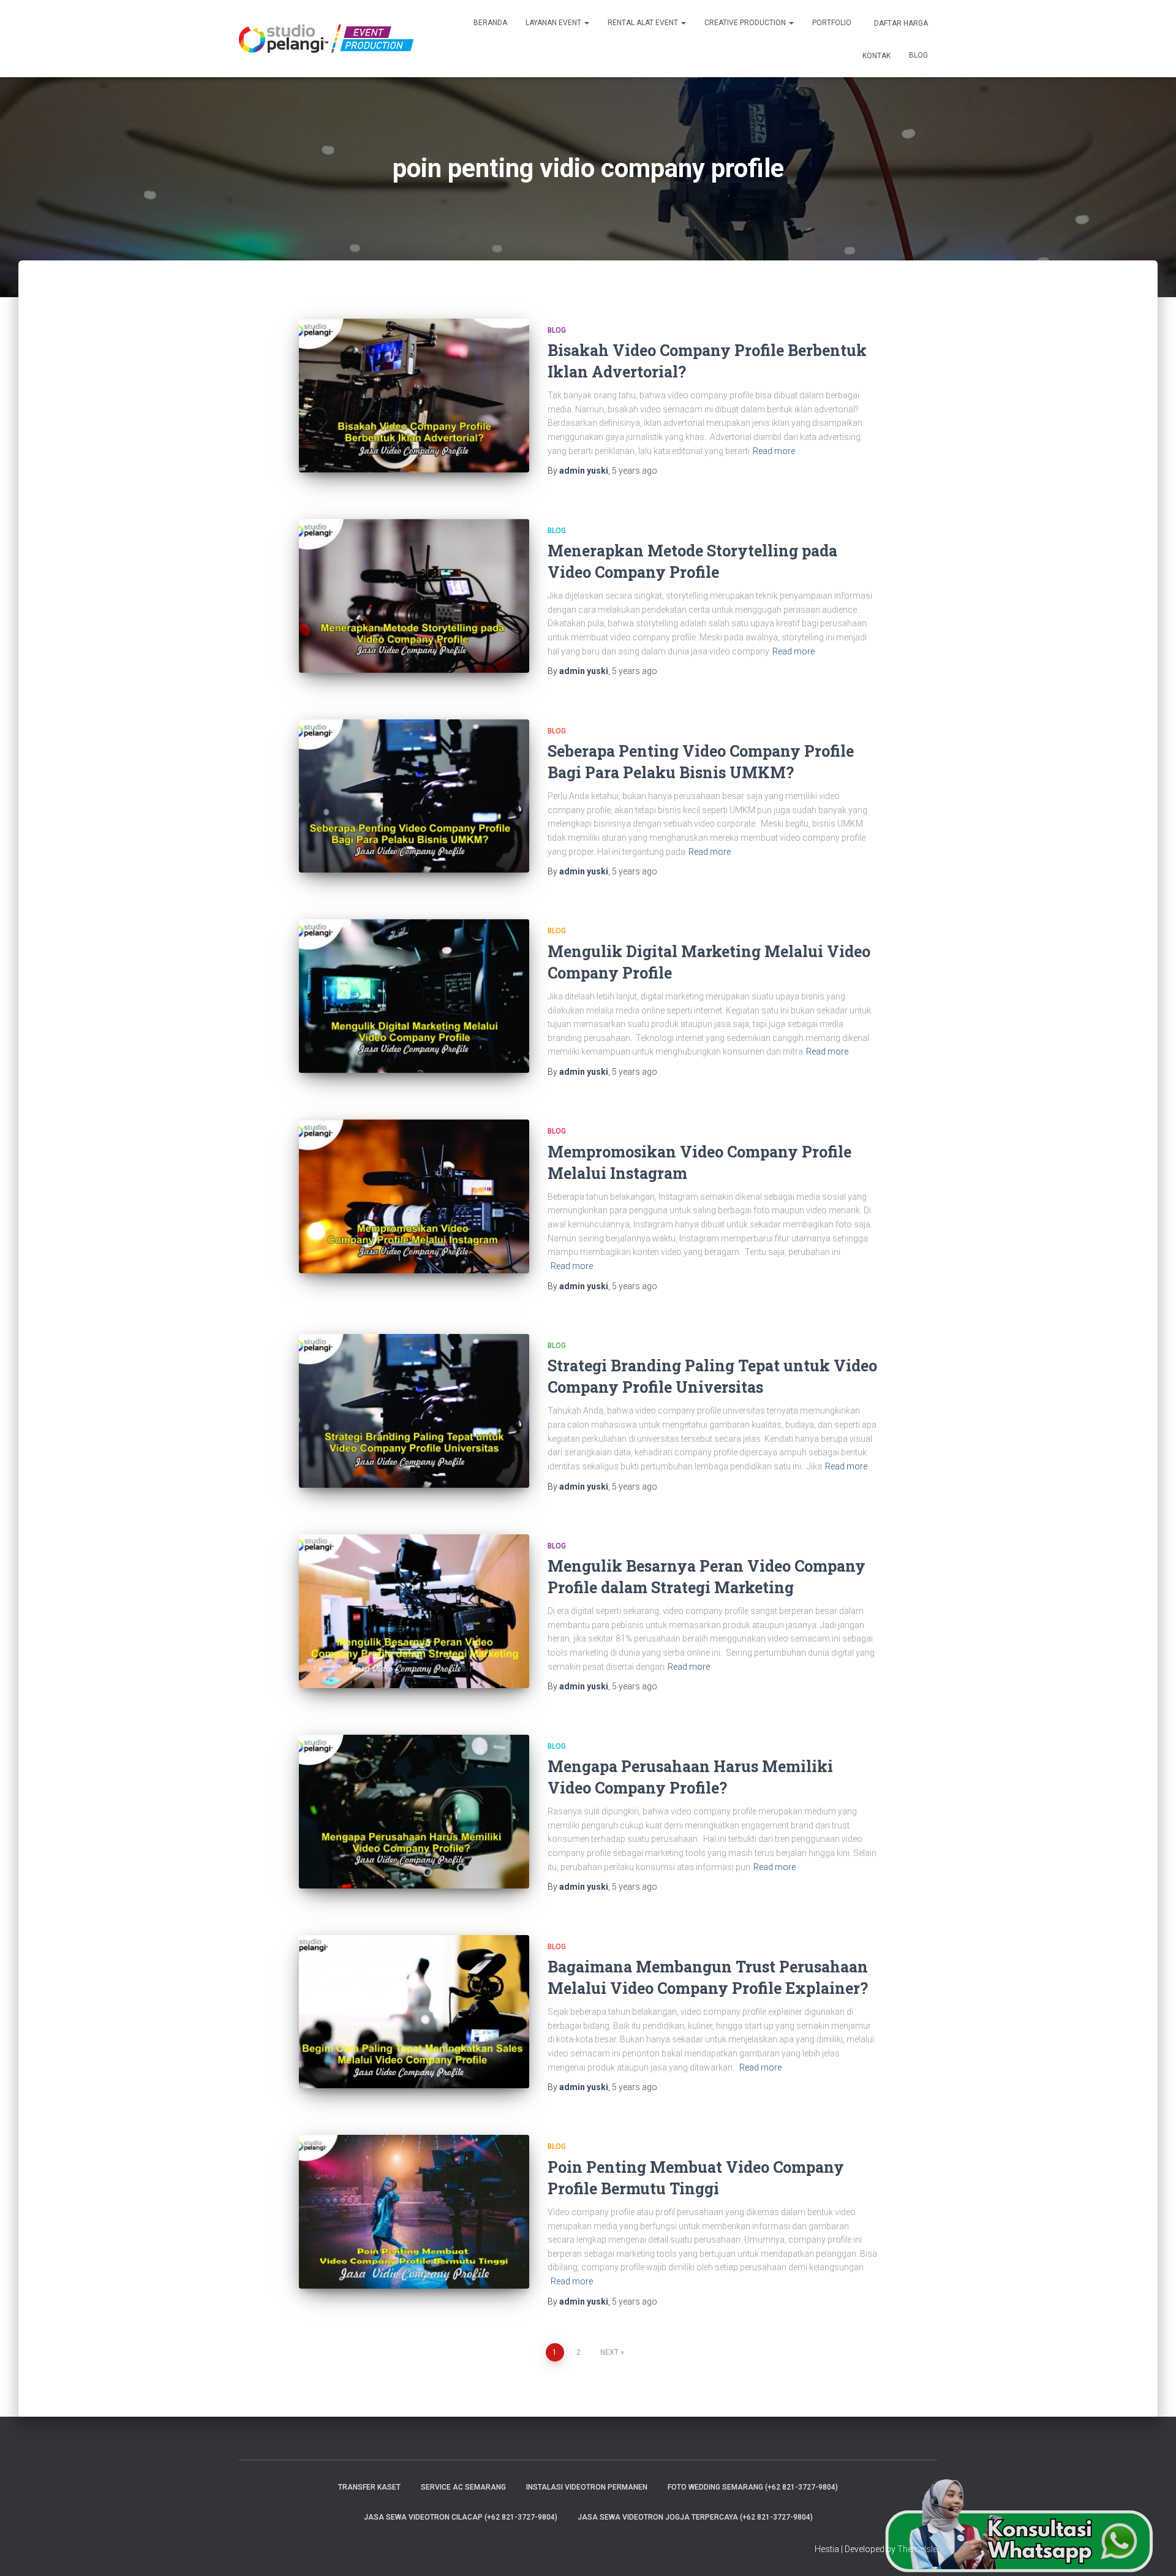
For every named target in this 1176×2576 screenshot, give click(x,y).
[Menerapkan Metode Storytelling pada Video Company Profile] (414, 596)
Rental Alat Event (644, 23)
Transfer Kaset (369, 2487)
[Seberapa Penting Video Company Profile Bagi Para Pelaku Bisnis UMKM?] (414, 796)
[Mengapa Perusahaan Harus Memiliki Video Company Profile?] (414, 1812)
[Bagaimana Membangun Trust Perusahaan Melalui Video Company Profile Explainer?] (414, 2012)
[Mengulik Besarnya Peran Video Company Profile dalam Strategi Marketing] (414, 1611)
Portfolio (832, 23)
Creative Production (746, 23)
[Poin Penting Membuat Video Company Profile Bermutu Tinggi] (414, 2212)
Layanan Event (554, 23)
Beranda (490, 23)
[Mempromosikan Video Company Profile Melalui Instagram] (414, 1196)
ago (635, 471)
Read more (774, 451)
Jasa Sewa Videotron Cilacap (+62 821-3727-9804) (461, 2517)
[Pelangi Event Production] (326, 39)
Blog (918, 55)
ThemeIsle (917, 2549)
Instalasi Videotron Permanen (587, 2487)
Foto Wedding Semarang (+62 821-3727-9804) (753, 2487)
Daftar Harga (900, 23)
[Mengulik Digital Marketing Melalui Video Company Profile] (414, 996)
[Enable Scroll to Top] (1152, 2551)
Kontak (876, 56)
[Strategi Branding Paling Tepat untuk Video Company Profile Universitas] (414, 1411)
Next (609, 2352)
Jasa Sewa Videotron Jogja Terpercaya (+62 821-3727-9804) (695, 2517)
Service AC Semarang (463, 2487)
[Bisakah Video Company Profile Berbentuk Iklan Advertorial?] (414, 396)
